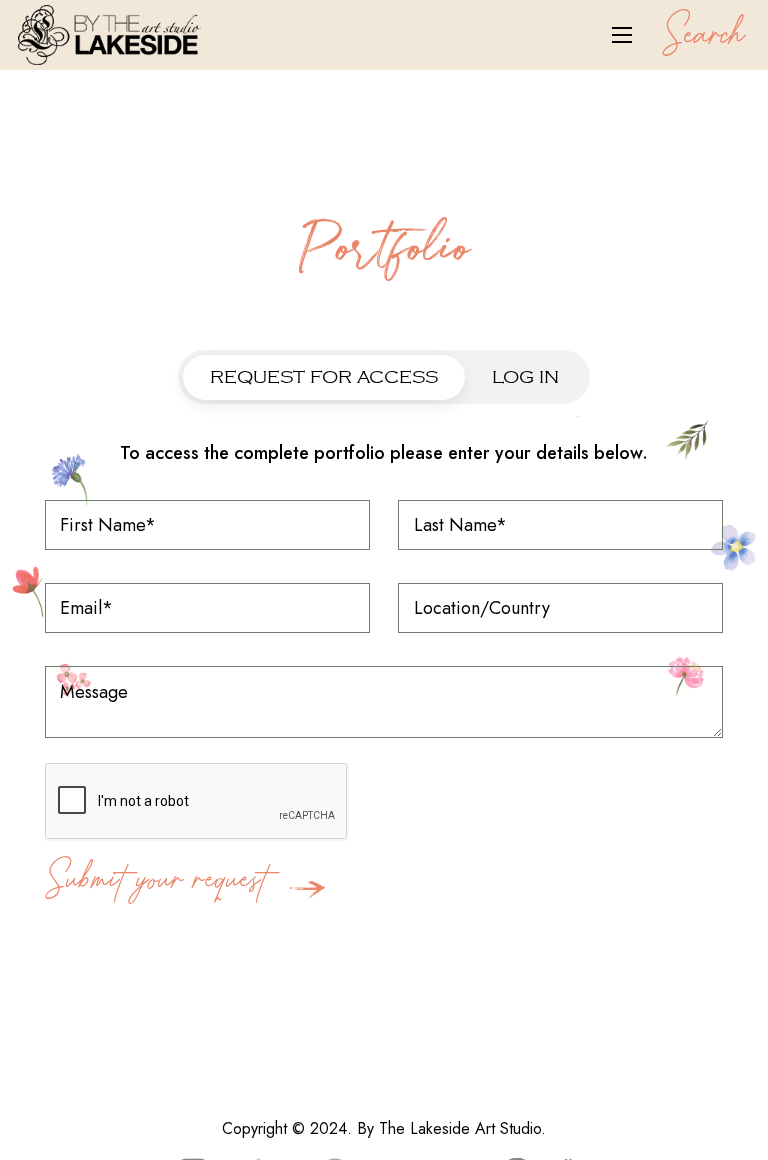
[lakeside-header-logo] (109, 35)
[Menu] (622, 35)
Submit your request (162, 871)
